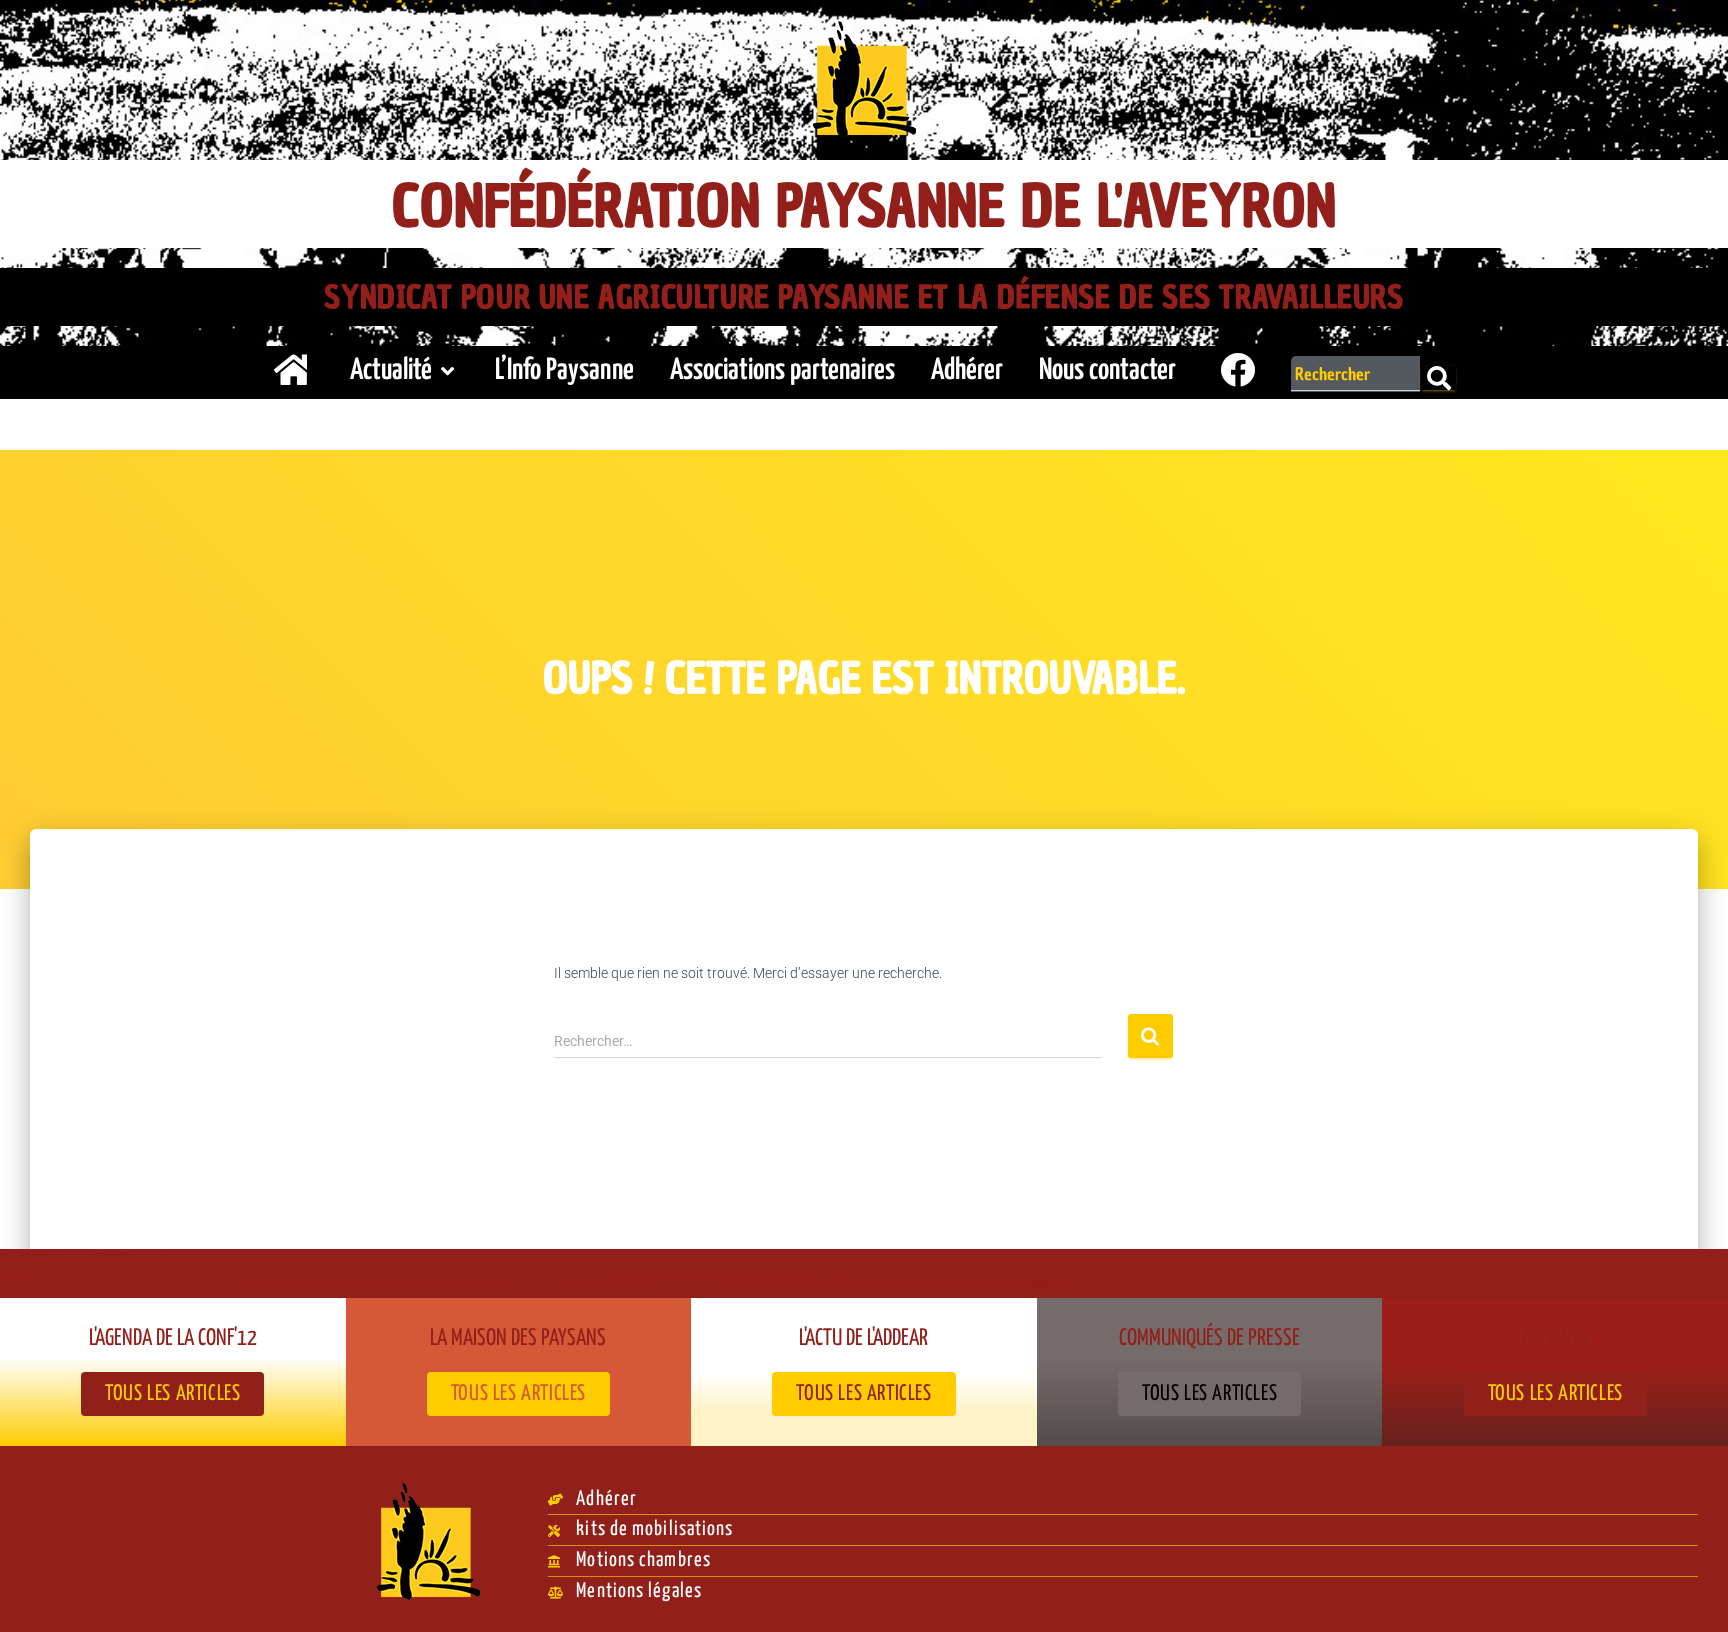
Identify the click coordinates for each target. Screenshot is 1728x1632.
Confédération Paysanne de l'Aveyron (864, 206)
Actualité (391, 370)
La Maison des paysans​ (518, 1339)
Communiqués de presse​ (1209, 1339)
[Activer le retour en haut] (1688, 1592)
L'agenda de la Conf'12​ (173, 1339)
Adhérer (967, 370)
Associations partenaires (782, 370)
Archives (1555, 1339)
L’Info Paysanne (564, 370)
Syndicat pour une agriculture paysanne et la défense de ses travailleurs (863, 297)
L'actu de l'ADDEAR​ (863, 1339)
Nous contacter (1107, 370)
